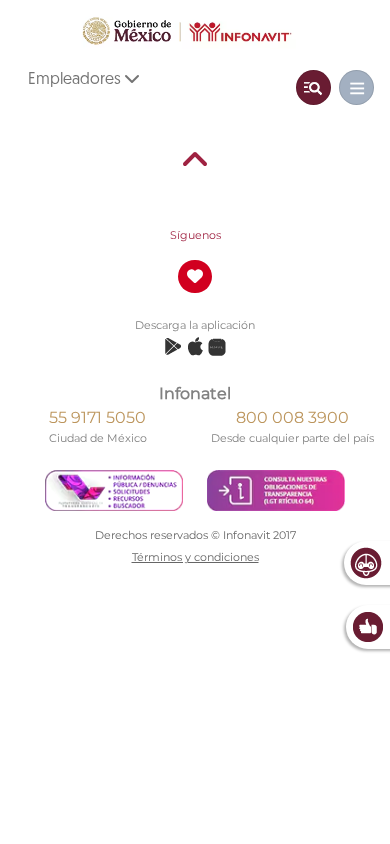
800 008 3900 (292, 417)
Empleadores (76, 80)
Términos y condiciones (195, 557)
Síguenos (195, 235)
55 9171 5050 (97, 417)
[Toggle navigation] (313, 87)
